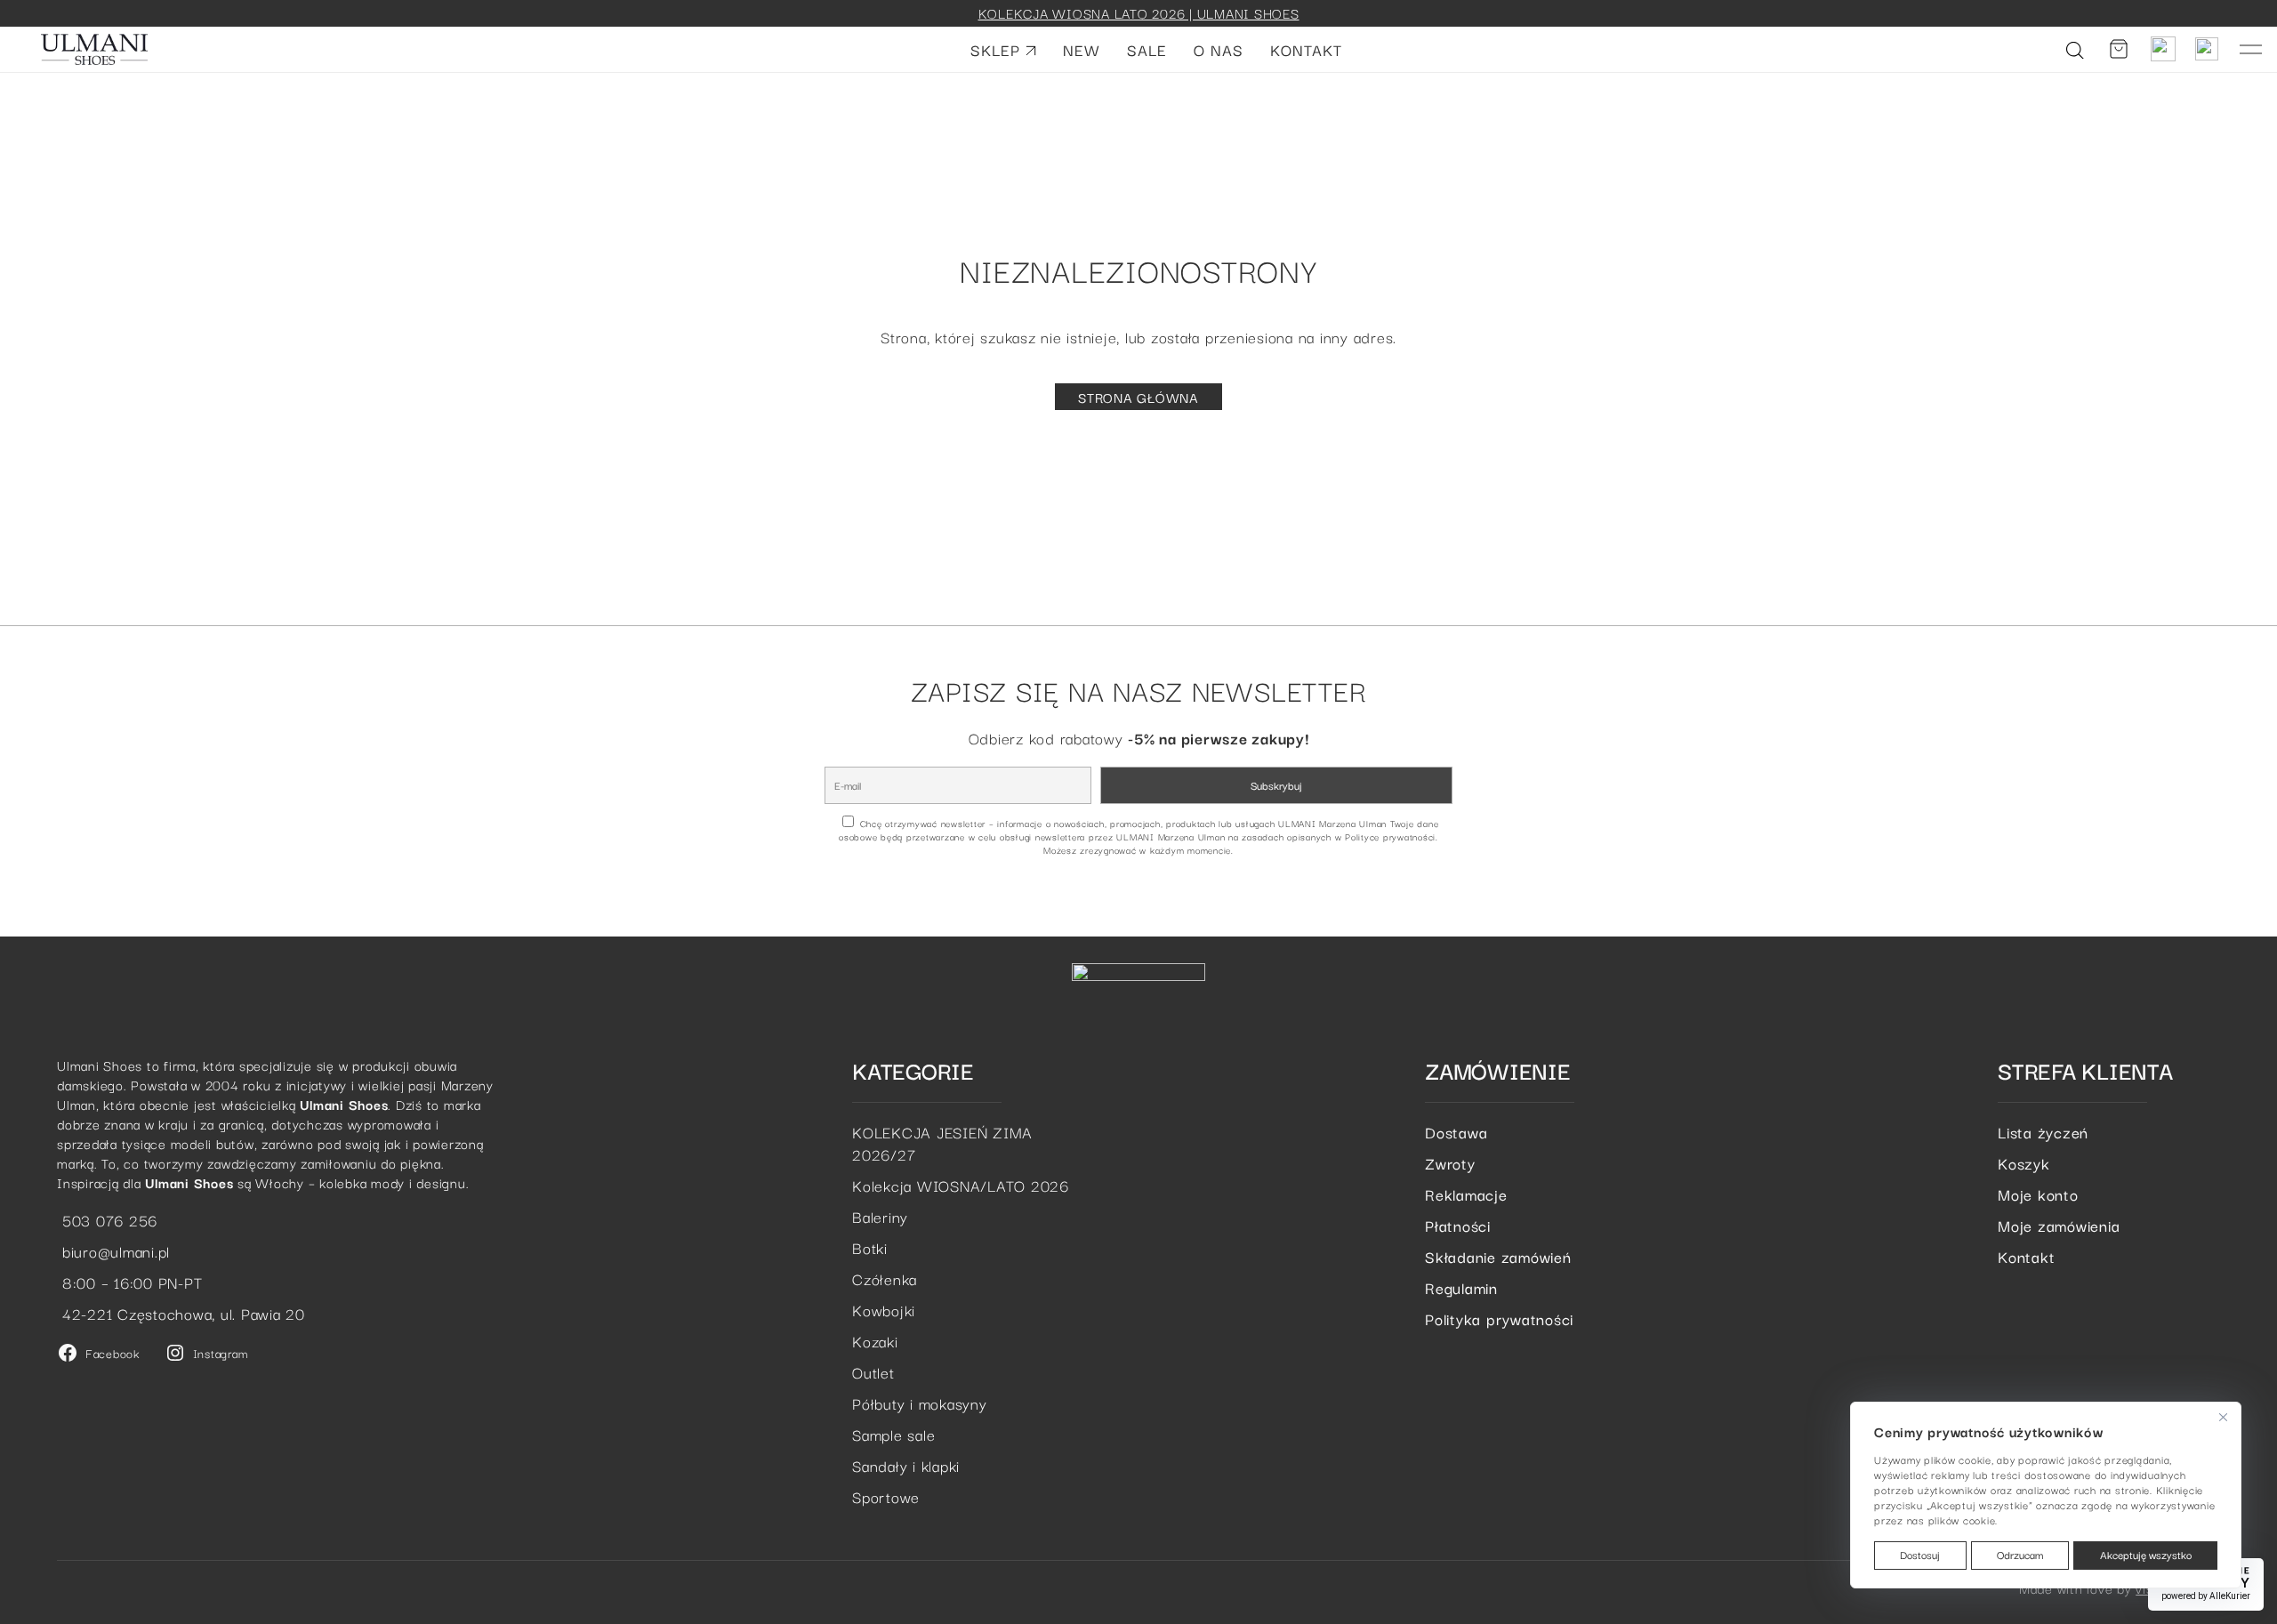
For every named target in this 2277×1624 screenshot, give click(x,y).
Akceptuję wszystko (2146, 1554)
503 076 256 (107, 1220)
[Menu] (2251, 49)
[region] (2046, 1495)
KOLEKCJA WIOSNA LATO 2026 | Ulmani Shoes (1139, 12)
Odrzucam (2020, 1554)
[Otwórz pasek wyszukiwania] (2075, 49)
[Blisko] (2223, 1417)
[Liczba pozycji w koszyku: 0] (2119, 49)
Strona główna (1138, 397)
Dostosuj (1920, 1554)
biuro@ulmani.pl (113, 1251)
